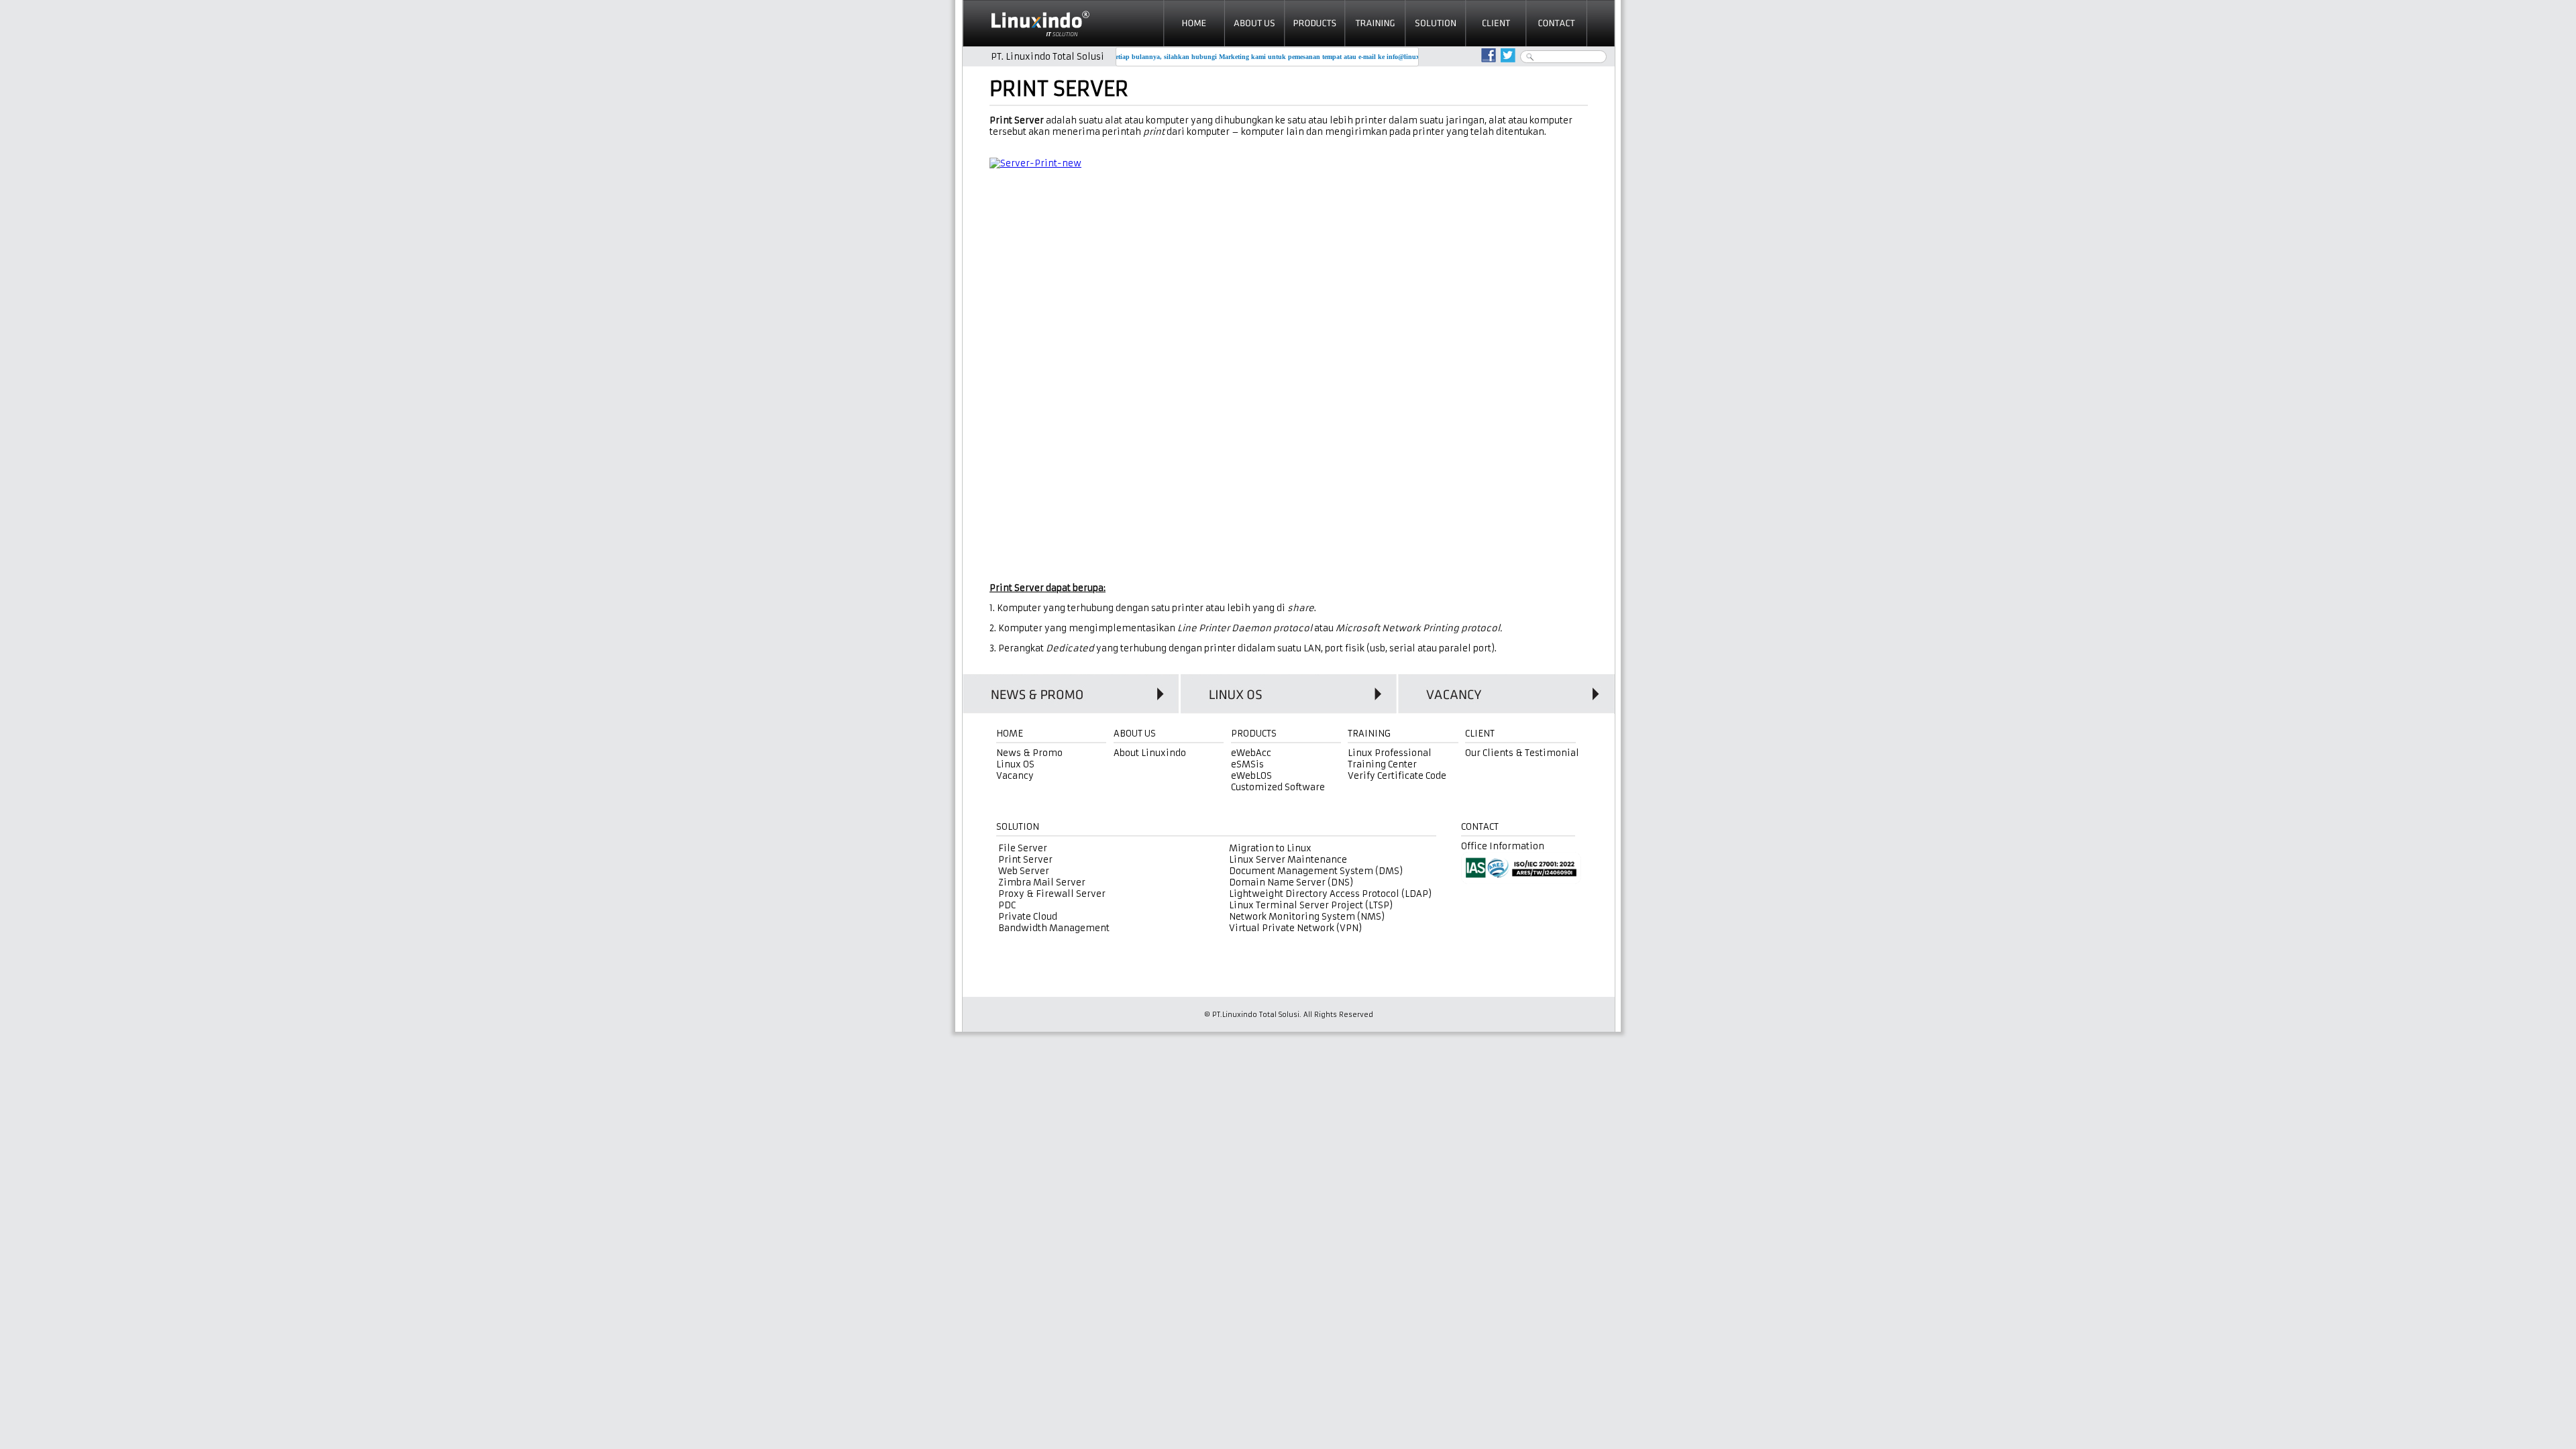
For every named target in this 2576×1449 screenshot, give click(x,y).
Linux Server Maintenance (1288, 860)
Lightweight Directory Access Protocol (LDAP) (1330, 894)
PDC (1007, 905)
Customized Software (1278, 787)
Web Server (1024, 871)
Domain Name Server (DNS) (1291, 882)
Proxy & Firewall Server (1052, 894)
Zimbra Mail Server (1042, 882)
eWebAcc (1251, 753)
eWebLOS (1251, 776)
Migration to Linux (1270, 848)
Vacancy (1015, 776)
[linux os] (1288, 694)
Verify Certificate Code (1397, 776)
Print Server (1025, 860)
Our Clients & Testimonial (1522, 753)
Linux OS (1015, 764)
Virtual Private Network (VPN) (1295, 928)
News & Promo (1029, 753)
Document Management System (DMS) (1316, 871)
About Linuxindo (1150, 753)
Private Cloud (1028, 917)
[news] (1071, 694)
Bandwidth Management (1054, 928)
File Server (1023, 848)
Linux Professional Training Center (1390, 759)
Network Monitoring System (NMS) (1307, 917)
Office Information (1503, 846)
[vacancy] (1506, 694)
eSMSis (1247, 764)
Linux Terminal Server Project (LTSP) (1311, 905)
